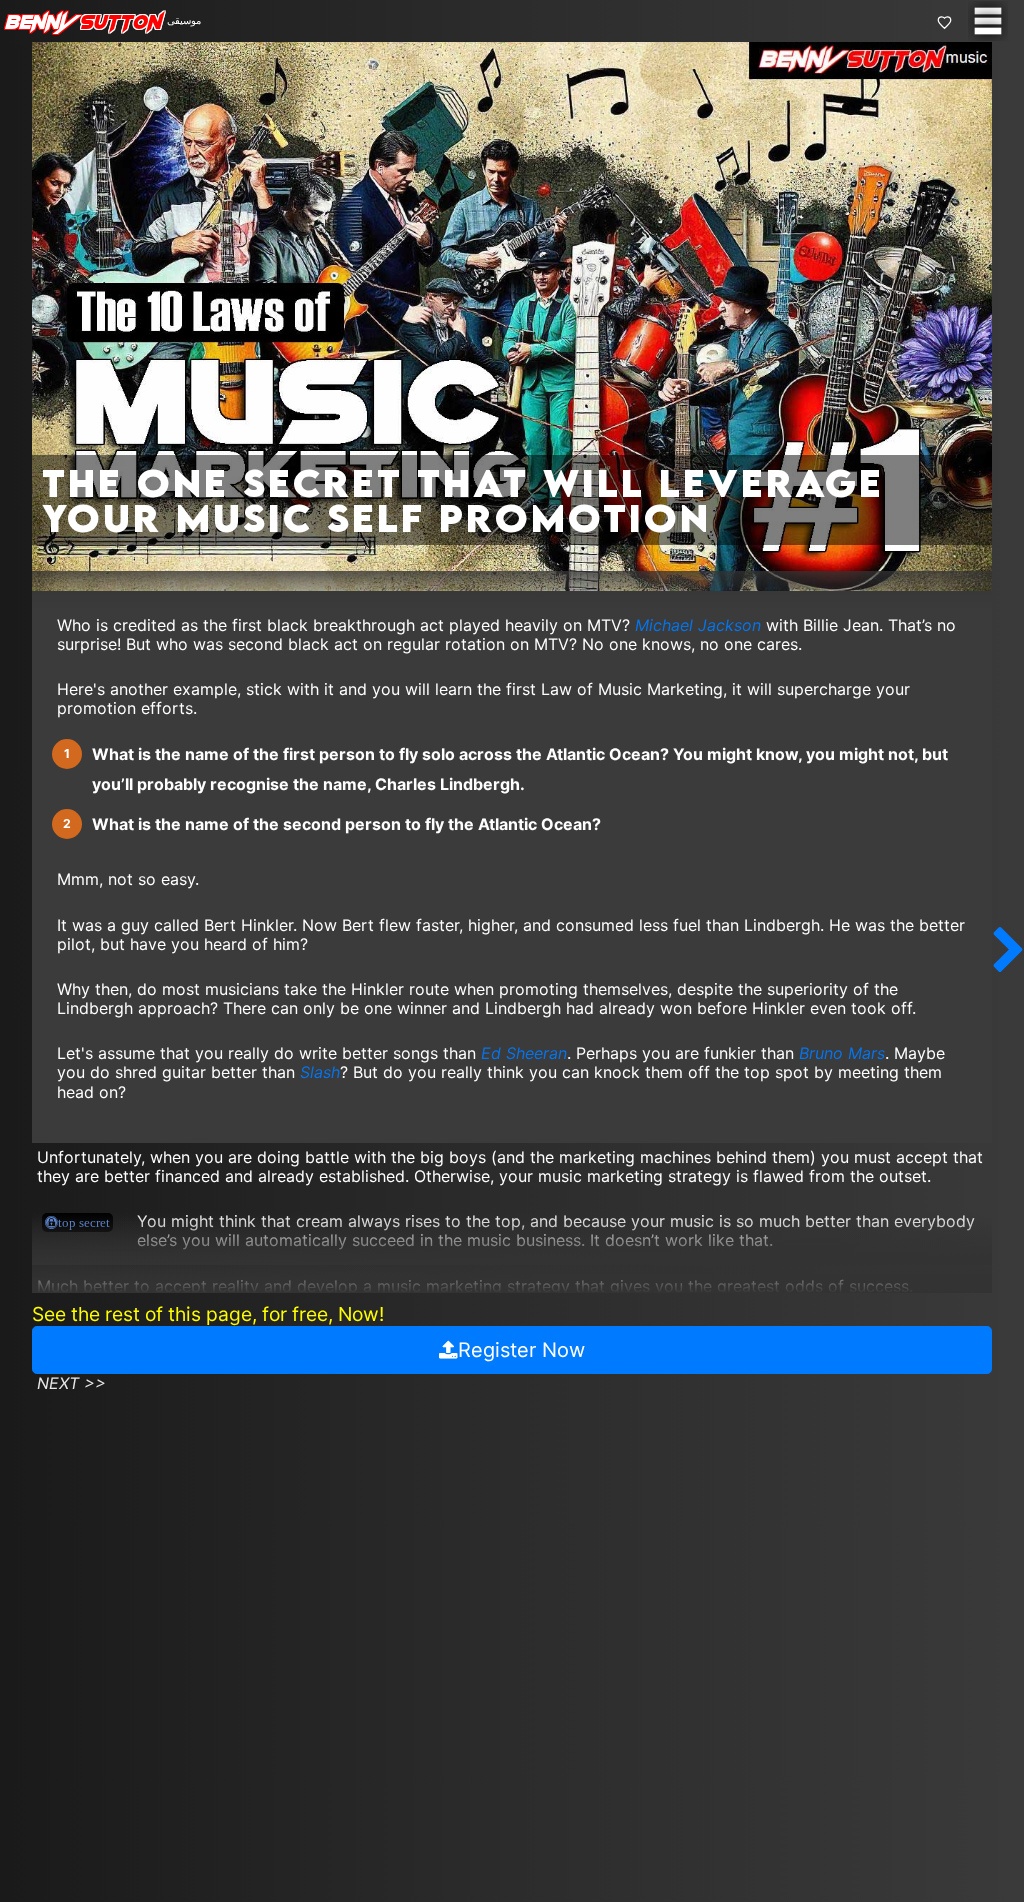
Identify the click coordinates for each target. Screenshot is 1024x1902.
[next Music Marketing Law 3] (1009, 951)
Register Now (521, 1350)
